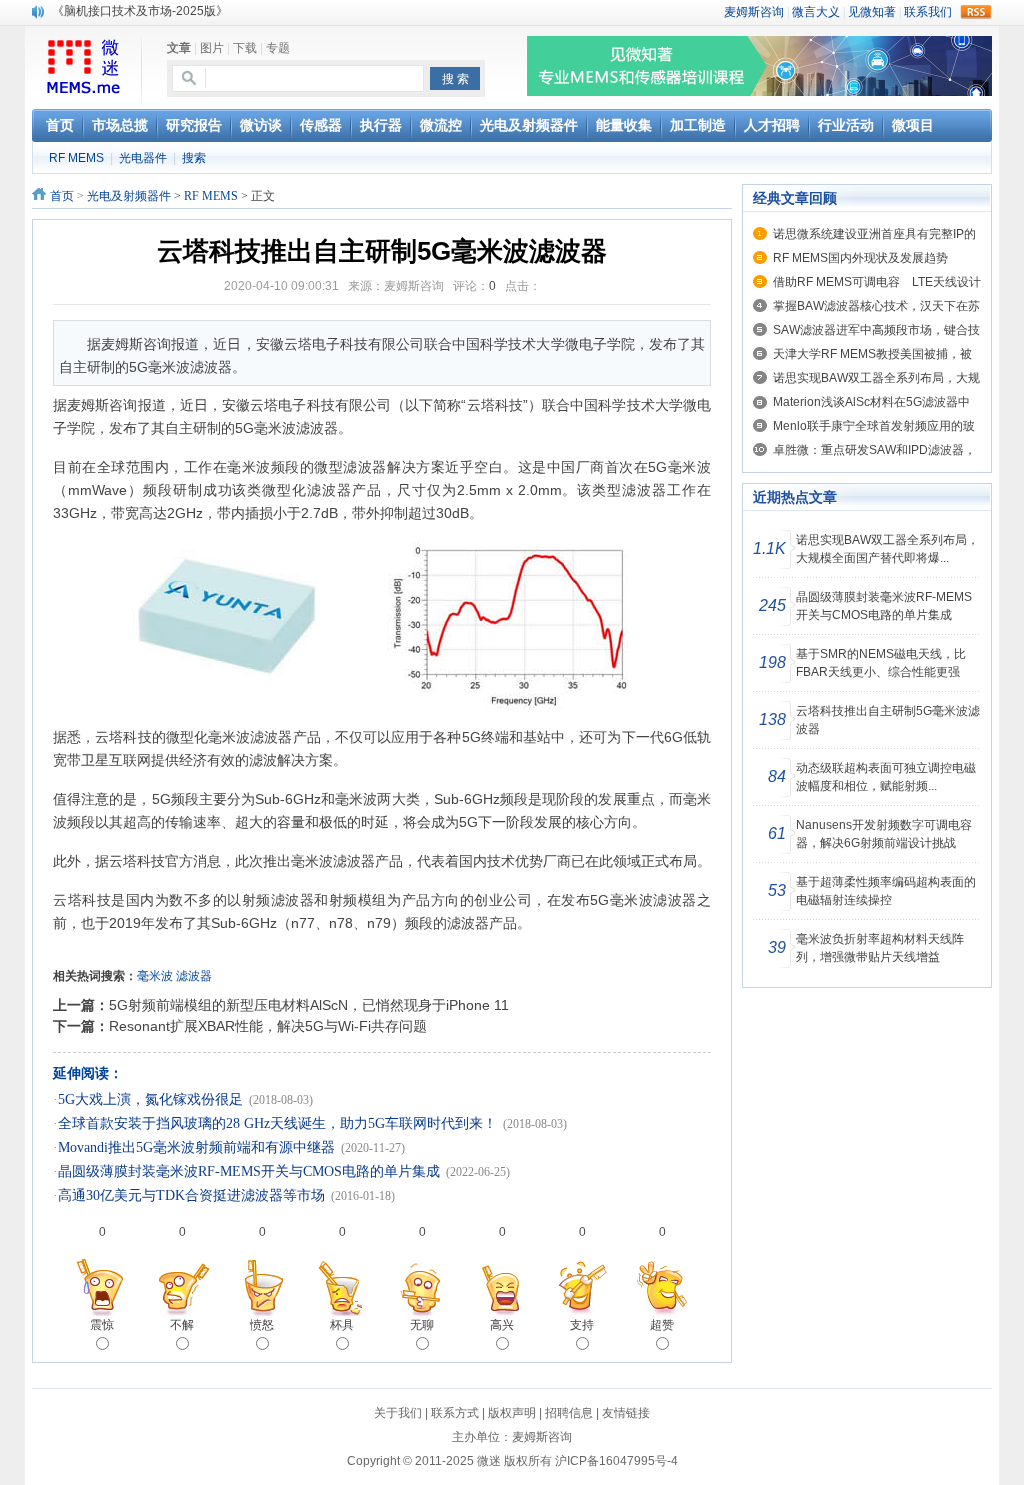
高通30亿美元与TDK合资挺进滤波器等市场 (191, 1195)
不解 (182, 1325)
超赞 (662, 1325)
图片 (212, 48)
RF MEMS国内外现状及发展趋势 (860, 258)
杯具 (342, 1325)
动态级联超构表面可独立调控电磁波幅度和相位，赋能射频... (886, 777)
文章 (179, 48)
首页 (62, 196)
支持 (582, 1325)
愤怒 (262, 1325)
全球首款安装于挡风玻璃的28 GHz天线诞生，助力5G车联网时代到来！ (277, 1123)
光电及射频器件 (129, 196)
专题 (278, 48)
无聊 (422, 1325)
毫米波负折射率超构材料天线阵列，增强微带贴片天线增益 (880, 948)
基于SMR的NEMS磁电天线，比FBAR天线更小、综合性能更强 (881, 663)
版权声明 (512, 1413)
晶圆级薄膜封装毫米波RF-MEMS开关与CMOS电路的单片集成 (249, 1171)
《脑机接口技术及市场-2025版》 (140, 11)
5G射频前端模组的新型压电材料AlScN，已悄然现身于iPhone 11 (309, 1005)
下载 (245, 48)
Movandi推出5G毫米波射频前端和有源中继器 (196, 1147)
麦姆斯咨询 (542, 1437)
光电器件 (143, 158)
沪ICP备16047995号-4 (616, 1461)
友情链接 (626, 1413)
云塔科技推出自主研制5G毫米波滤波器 (888, 720)
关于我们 (398, 1413)
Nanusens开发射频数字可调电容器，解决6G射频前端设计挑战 (884, 834)
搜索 (194, 158)
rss (976, 12)
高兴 (502, 1325)
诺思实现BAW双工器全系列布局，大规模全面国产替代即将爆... (887, 549)
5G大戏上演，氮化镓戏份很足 (150, 1099)
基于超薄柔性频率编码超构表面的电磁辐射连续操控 (886, 891)
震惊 (102, 1325)
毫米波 (155, 976)
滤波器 (194, 976)
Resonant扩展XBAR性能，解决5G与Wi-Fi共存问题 (268, 1026)
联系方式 (455, 1413)
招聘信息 (569, 1413)
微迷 (489, 1461)
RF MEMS (76, 158)
